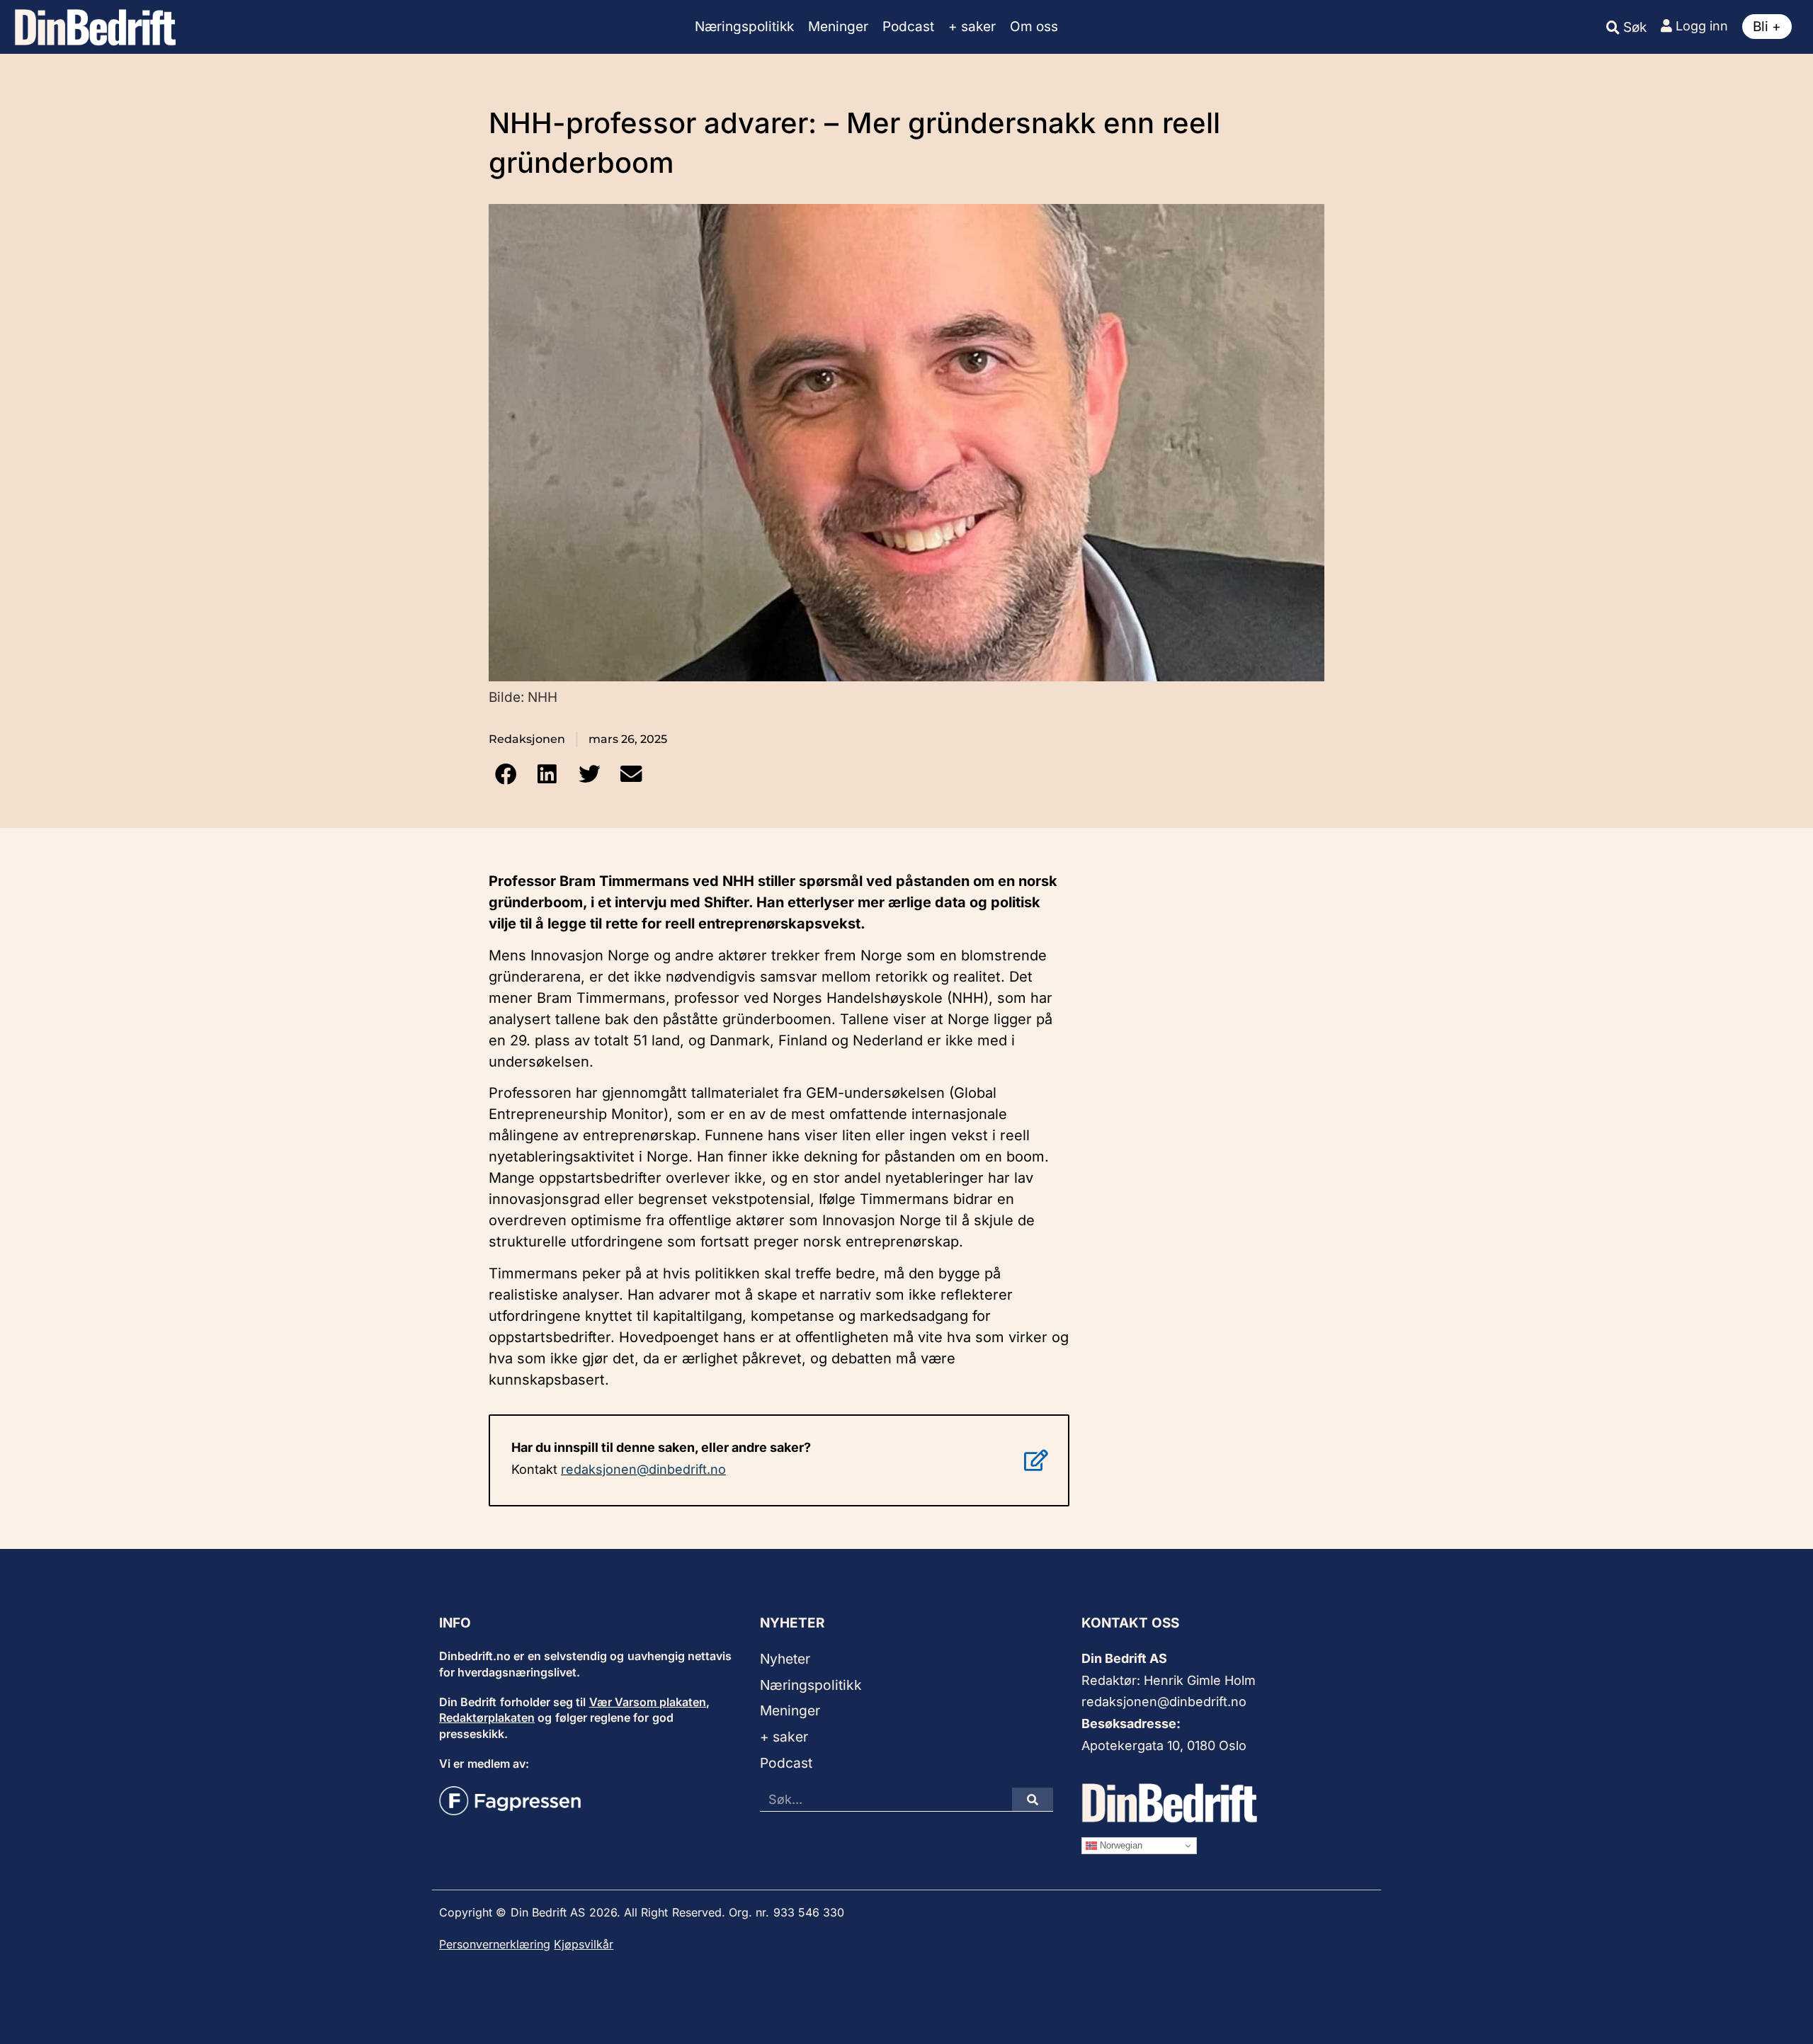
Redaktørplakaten (487, 1717)
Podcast (908, 27)
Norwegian (1120, 1845)
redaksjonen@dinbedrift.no (643, 1469)
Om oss (1034, 27)
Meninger (838, 27)
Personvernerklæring (495, 1944)
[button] (505, 774)
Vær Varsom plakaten (648, 1702)
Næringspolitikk (744, 27)
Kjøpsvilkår (584, 1944)
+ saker (972, 27)
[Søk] (1033, 1799)
